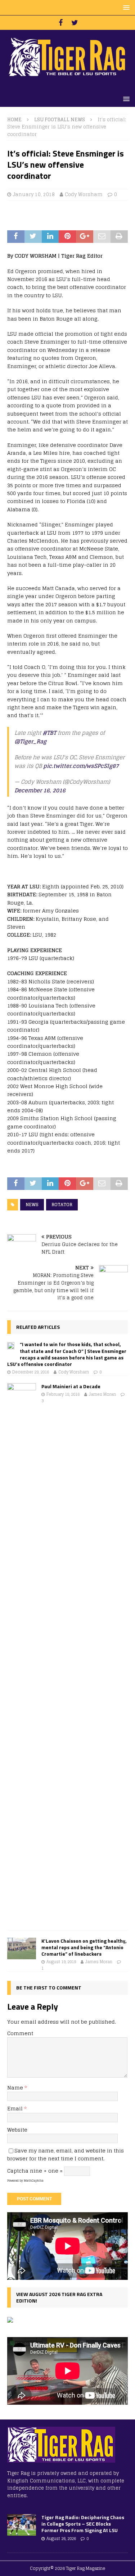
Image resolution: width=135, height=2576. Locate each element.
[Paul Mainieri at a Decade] (22, 1653)
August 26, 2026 (61, 2539)
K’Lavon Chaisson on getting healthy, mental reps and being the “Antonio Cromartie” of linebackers (84, 1947)
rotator (62, 1205)
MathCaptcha (34, 2181)
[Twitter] (75, 23)
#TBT (49, 733)
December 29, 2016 (31, 1372)
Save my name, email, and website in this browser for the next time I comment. (66, 2154)
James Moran (102, 1394)
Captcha (18, 2171)
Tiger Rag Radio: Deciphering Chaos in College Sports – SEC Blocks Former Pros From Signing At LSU (83, 2524)
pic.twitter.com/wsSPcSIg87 (81, 766)
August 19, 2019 (61, 1962)
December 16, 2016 (40, 790)
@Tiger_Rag (30, 741)
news (32, 1205)
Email (16, 2108)
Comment (20, 2033)
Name (16, 2088)
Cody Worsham (84, 194)
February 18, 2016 (63, 1394)
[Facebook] (61, 23)
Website (17, 2130)
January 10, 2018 (34, 194)
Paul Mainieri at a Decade (71, 1386)
